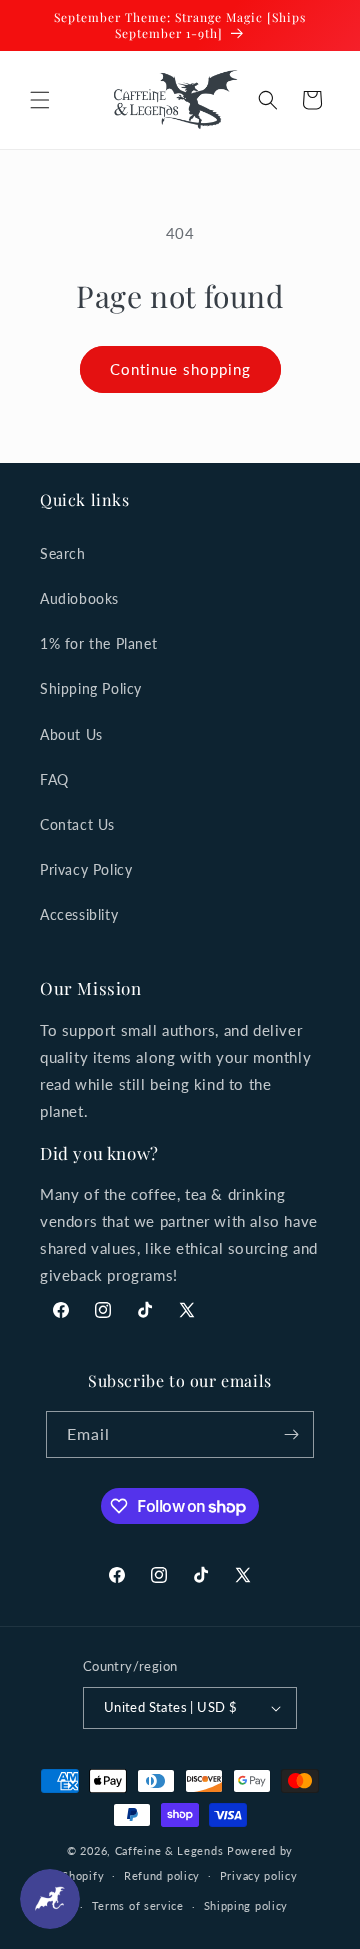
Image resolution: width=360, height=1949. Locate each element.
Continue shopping (180, 369)
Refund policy (162, 1875)
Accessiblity (79, 914)
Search (63, 553)
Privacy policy (259, 1875)
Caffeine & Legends (169, 1850)
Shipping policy (246, 1905)
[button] (40, 100)
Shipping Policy (91, 688)
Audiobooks (79, 598)
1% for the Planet (98, 643)
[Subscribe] (291, 1434)
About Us (71, 734)
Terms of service (138, 1905)
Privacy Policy (86, 869)
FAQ (54, 779)
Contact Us (77, 824)
